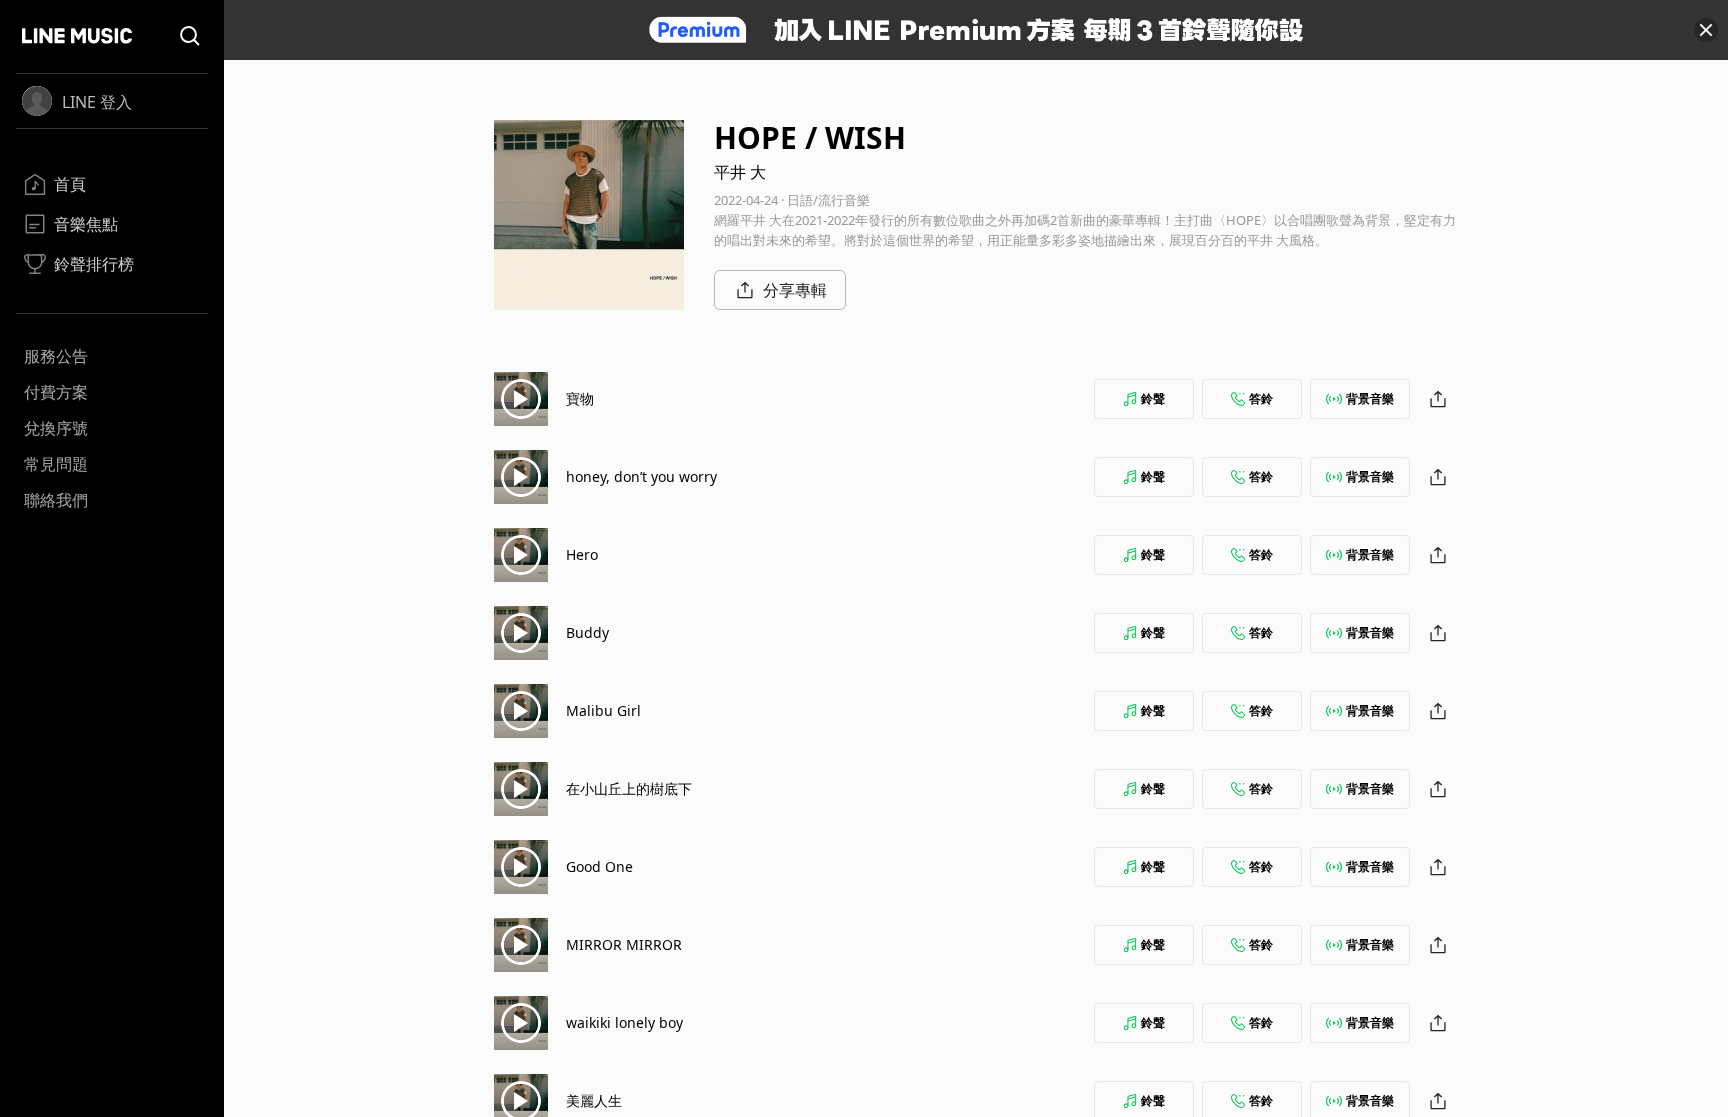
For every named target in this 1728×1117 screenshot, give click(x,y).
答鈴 (1261, 398)
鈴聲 (1153, 398)
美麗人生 (594, 1100)
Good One (599, 866)
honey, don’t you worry (641, 476)
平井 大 (740, 172)
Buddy (587, 632)
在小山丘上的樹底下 (629, 788)
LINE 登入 (97, 102)
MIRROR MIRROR (624, 944)
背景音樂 (1370, 398)
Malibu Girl (603, 710)
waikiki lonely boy (624, 1022)
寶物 (580, 398)
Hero (582, 554)
